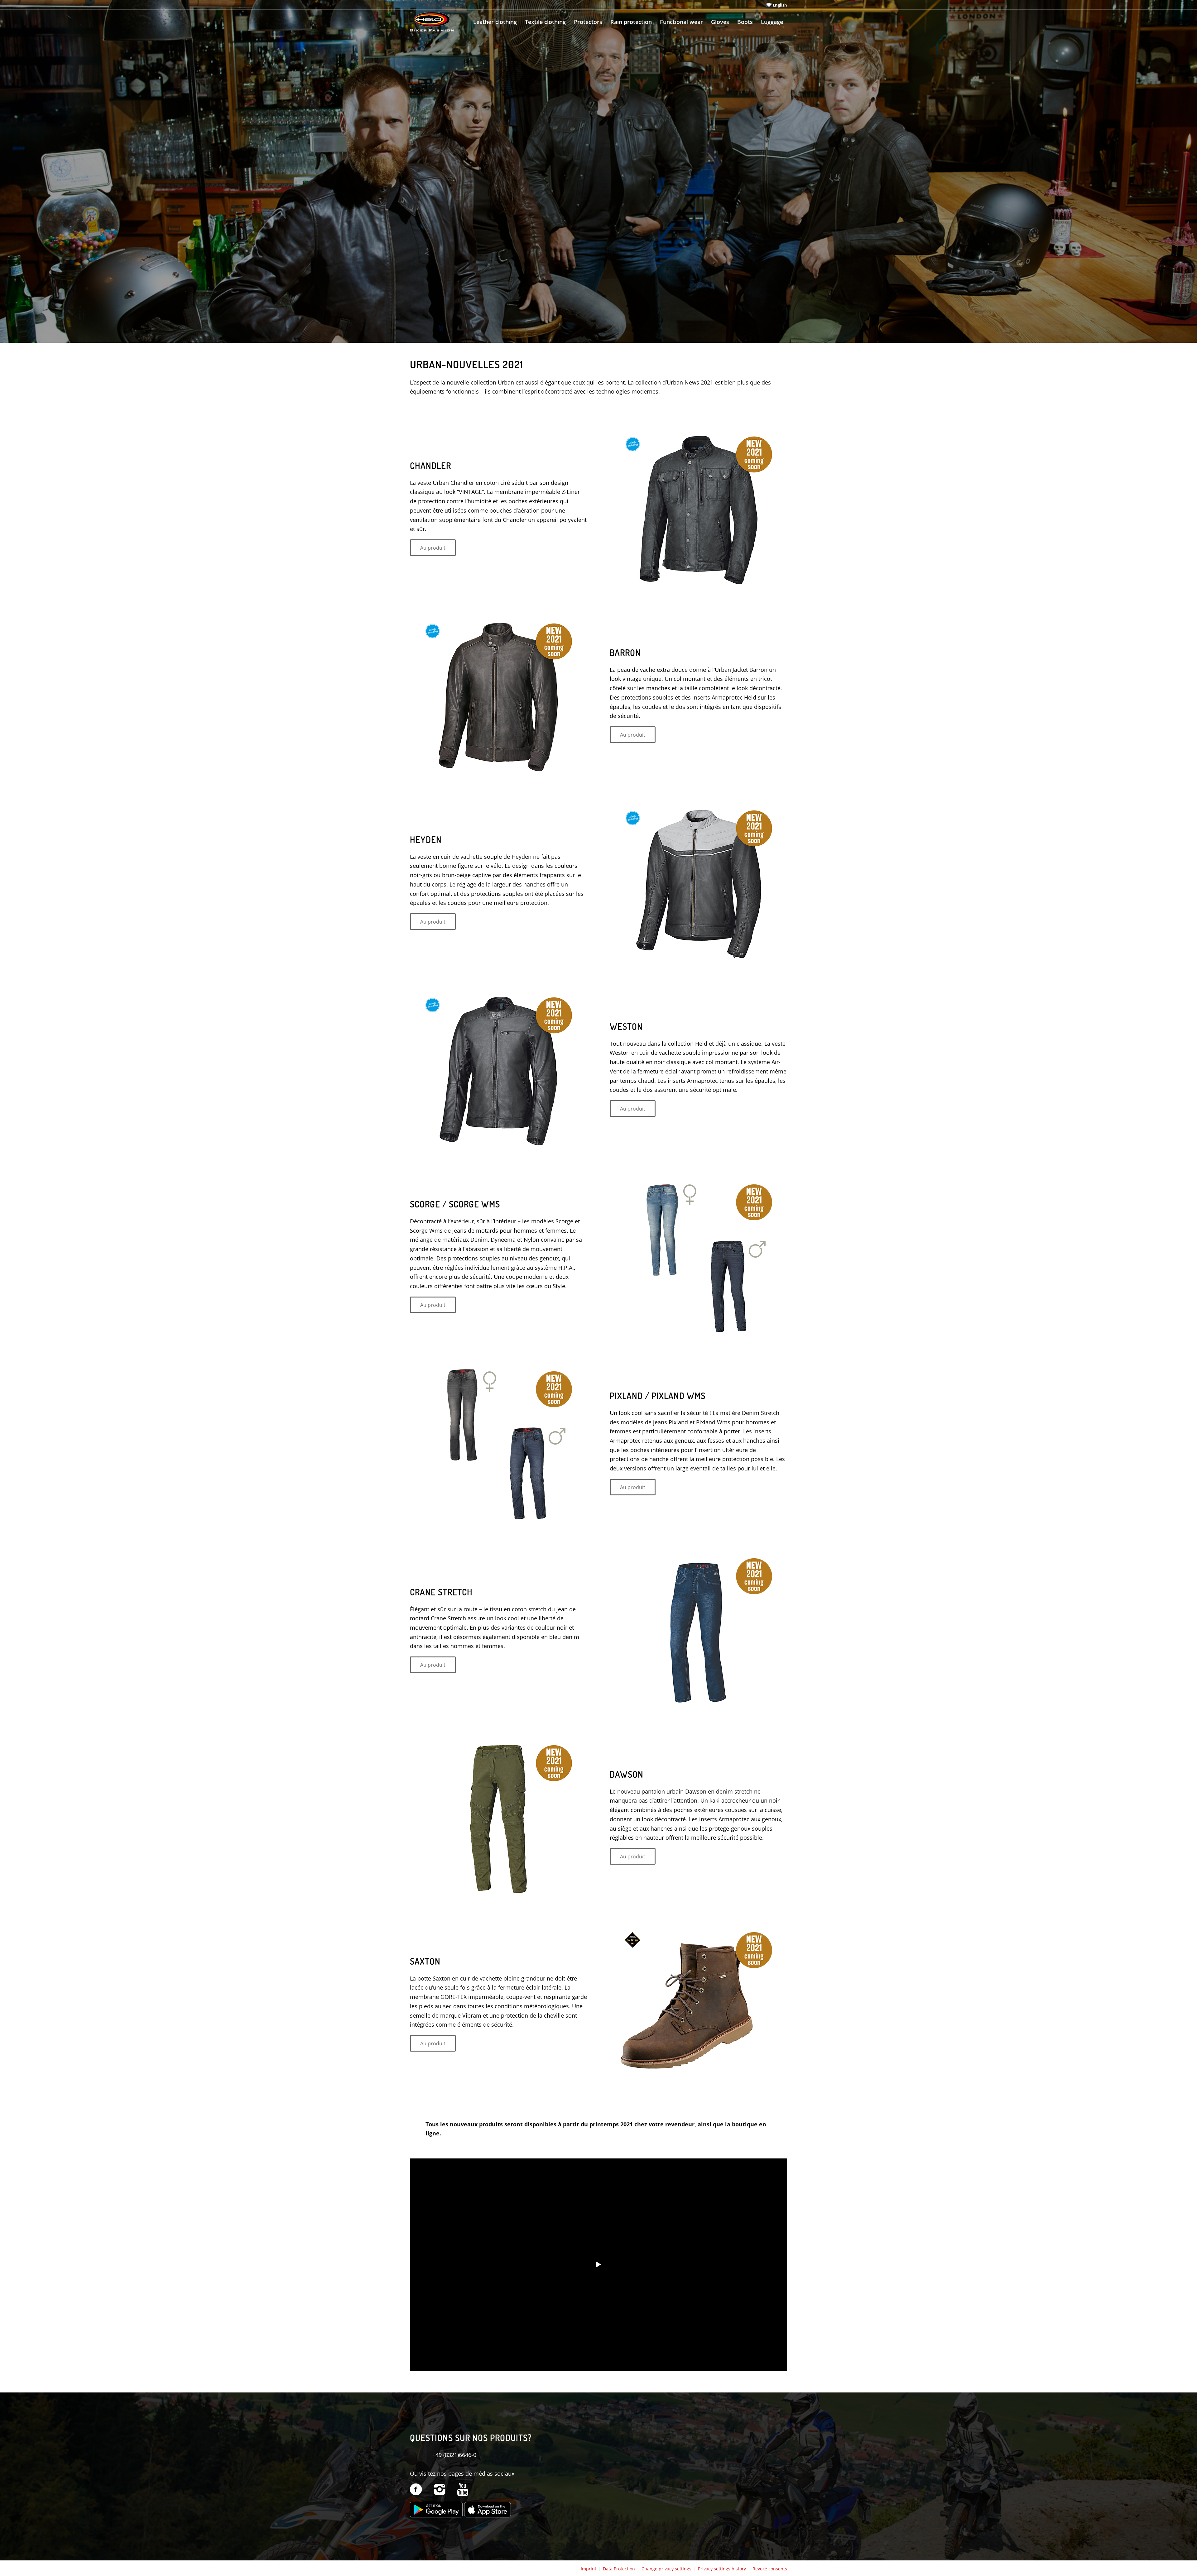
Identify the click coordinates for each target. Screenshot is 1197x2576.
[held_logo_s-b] (432, 22)
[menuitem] (775, 5)
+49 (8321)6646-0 (454, 2455)
